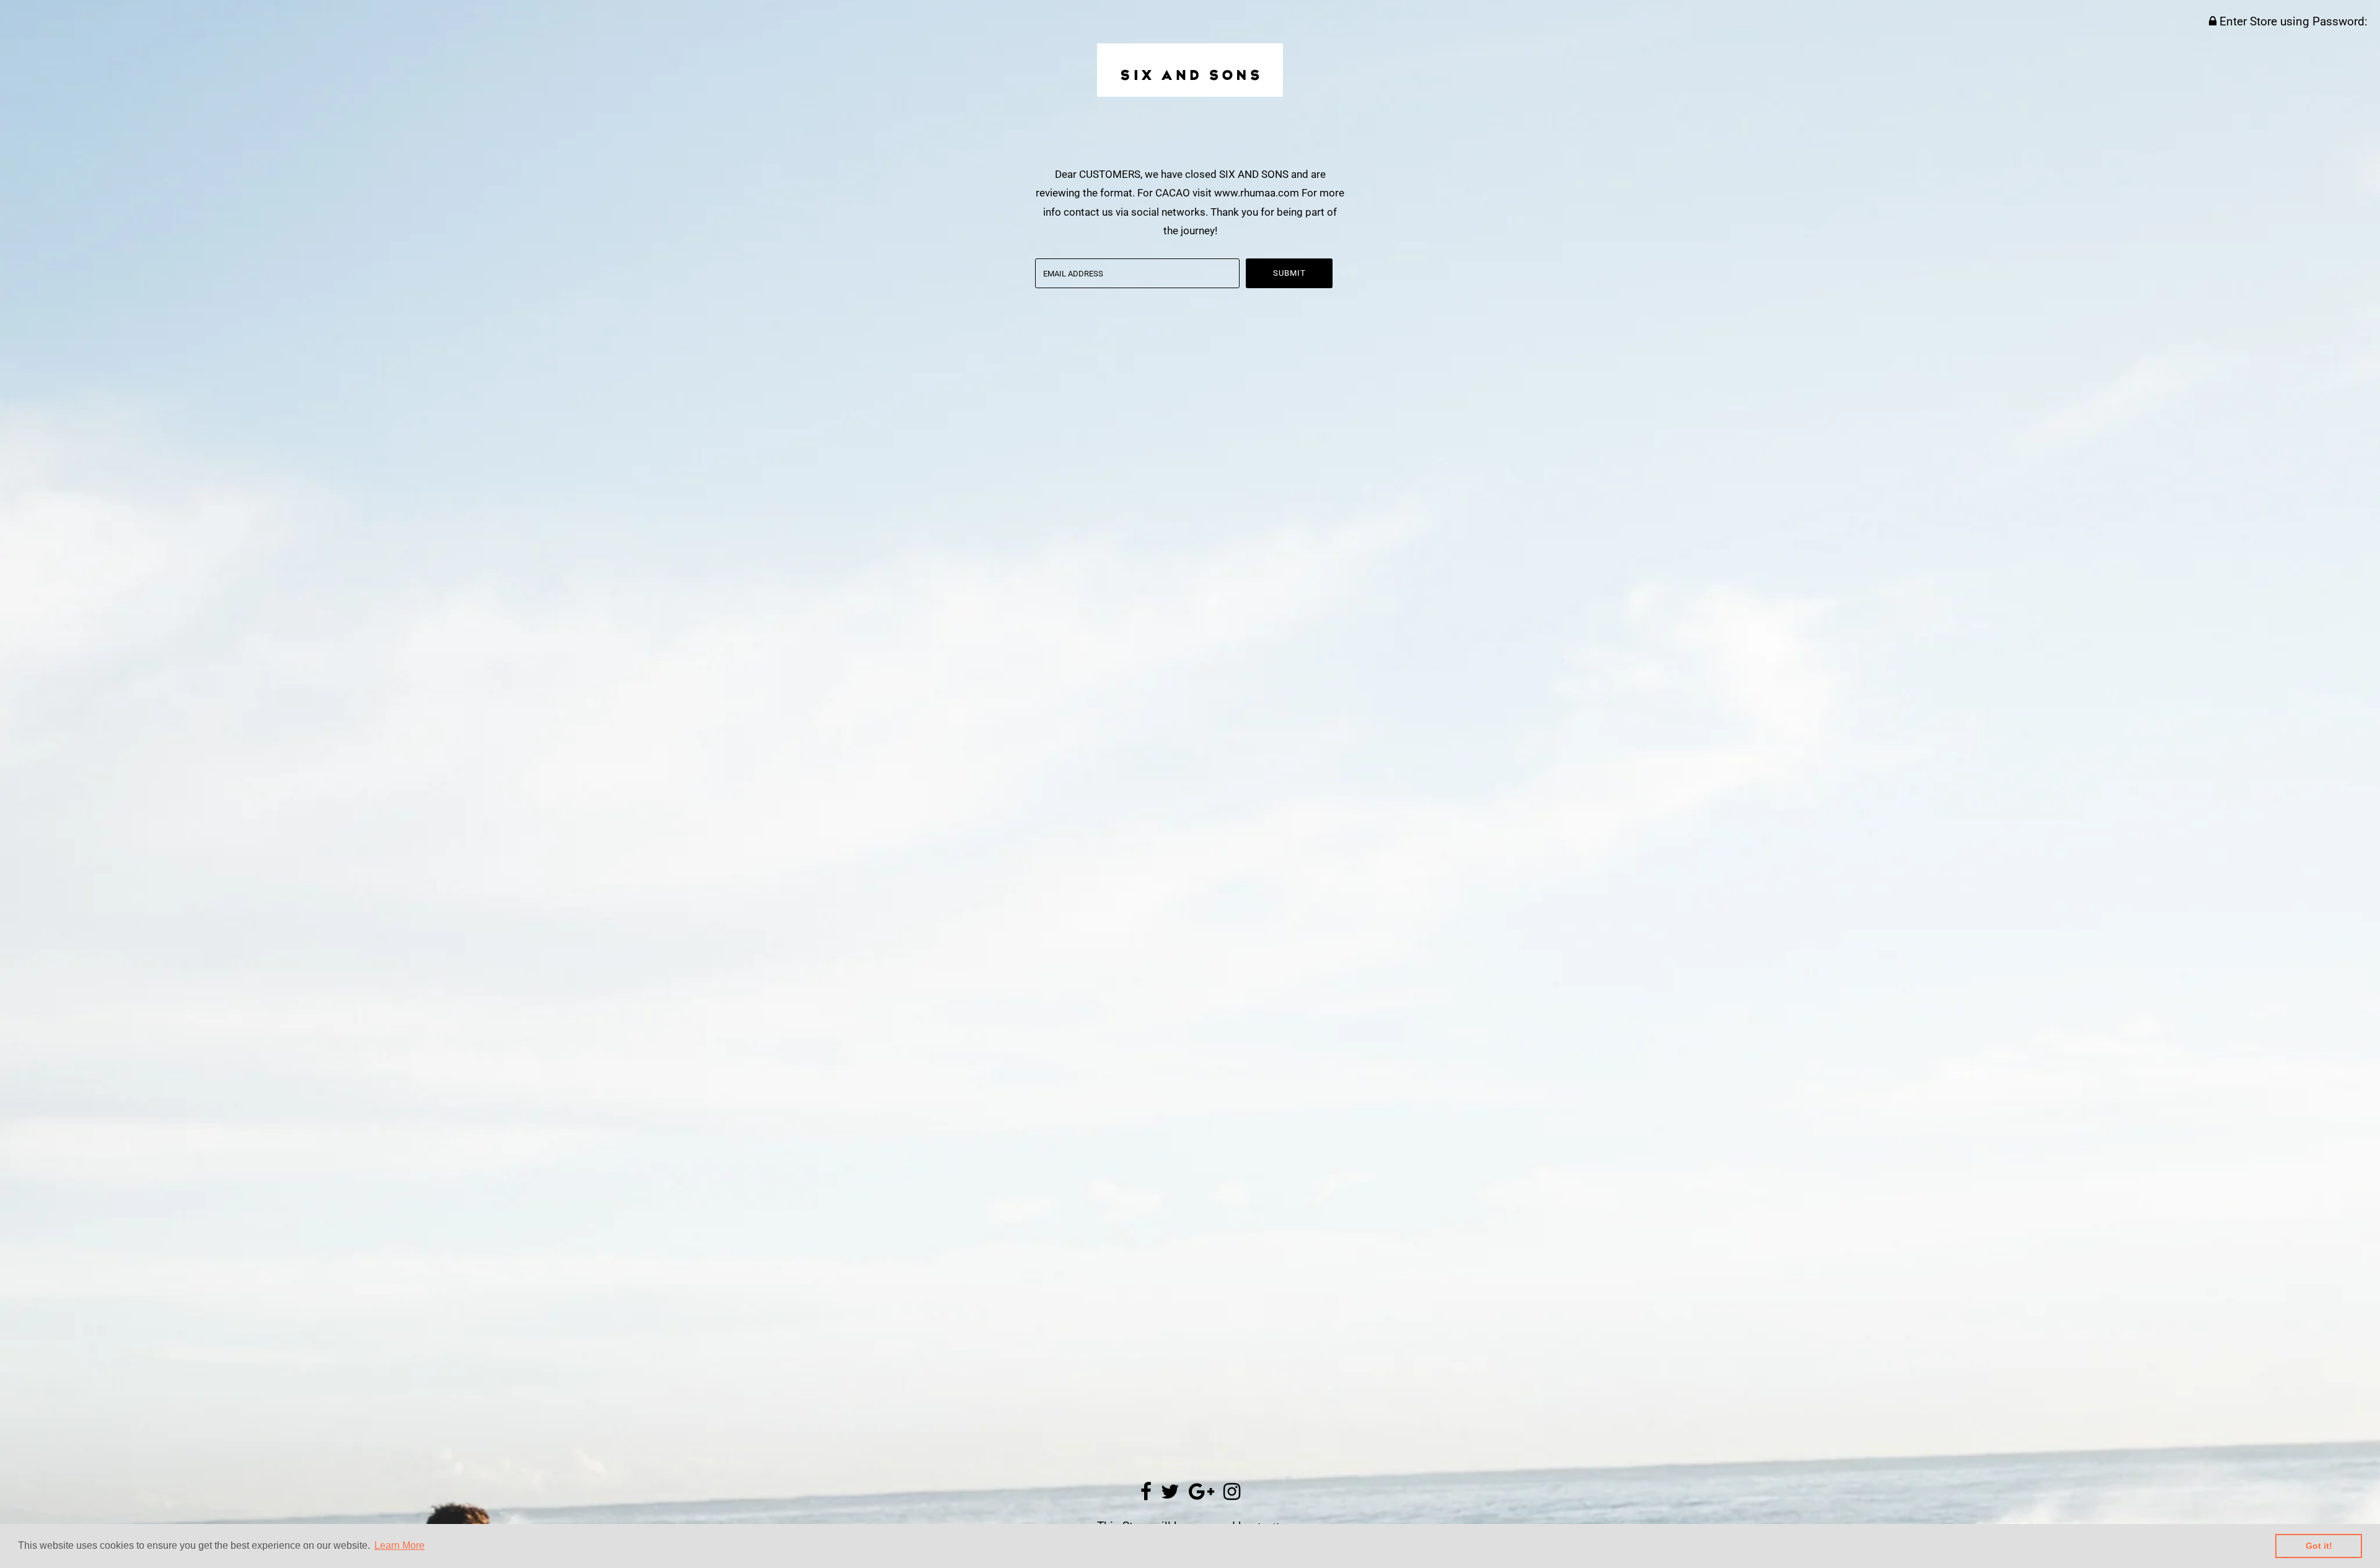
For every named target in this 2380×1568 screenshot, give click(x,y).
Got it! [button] (2319, 1546)
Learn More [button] (399, 1545)
